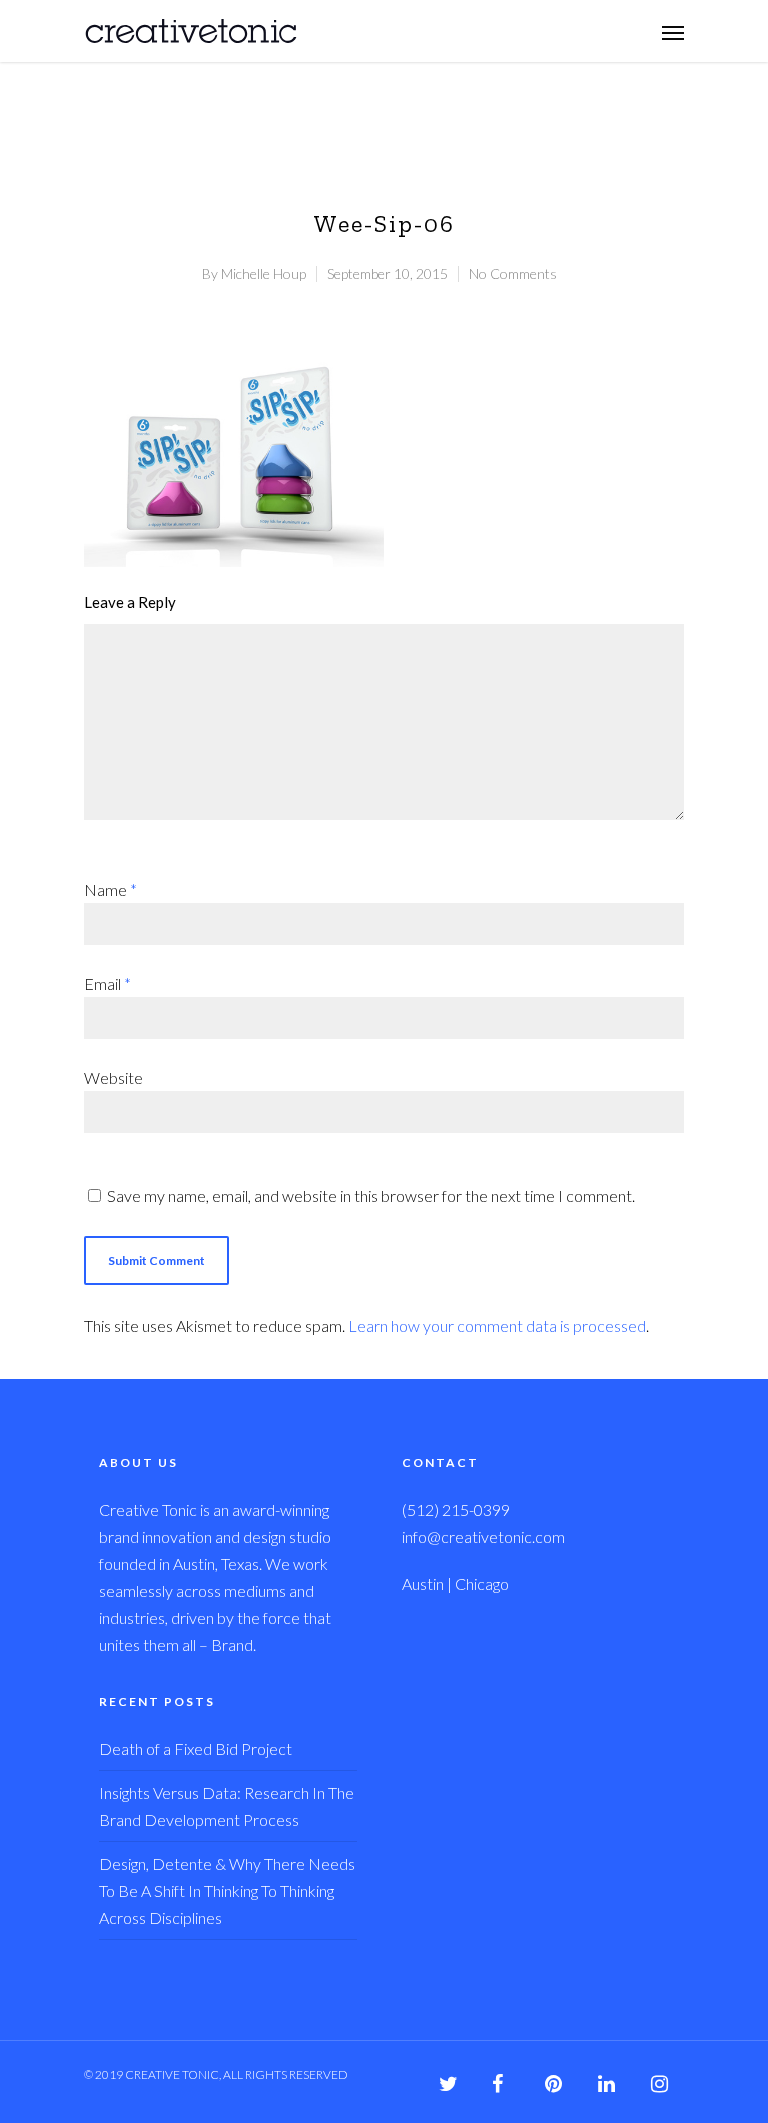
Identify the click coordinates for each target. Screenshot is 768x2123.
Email (107, 983)
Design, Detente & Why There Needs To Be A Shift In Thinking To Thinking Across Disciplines (227, 1890)
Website (113, 1077)
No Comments (513, 273)
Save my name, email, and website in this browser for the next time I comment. (371, 1195)
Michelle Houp (263, 273)
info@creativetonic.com (483, 1536)
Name (110, 889)
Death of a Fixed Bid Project (195, 1748)
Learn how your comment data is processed (497, 1325)
